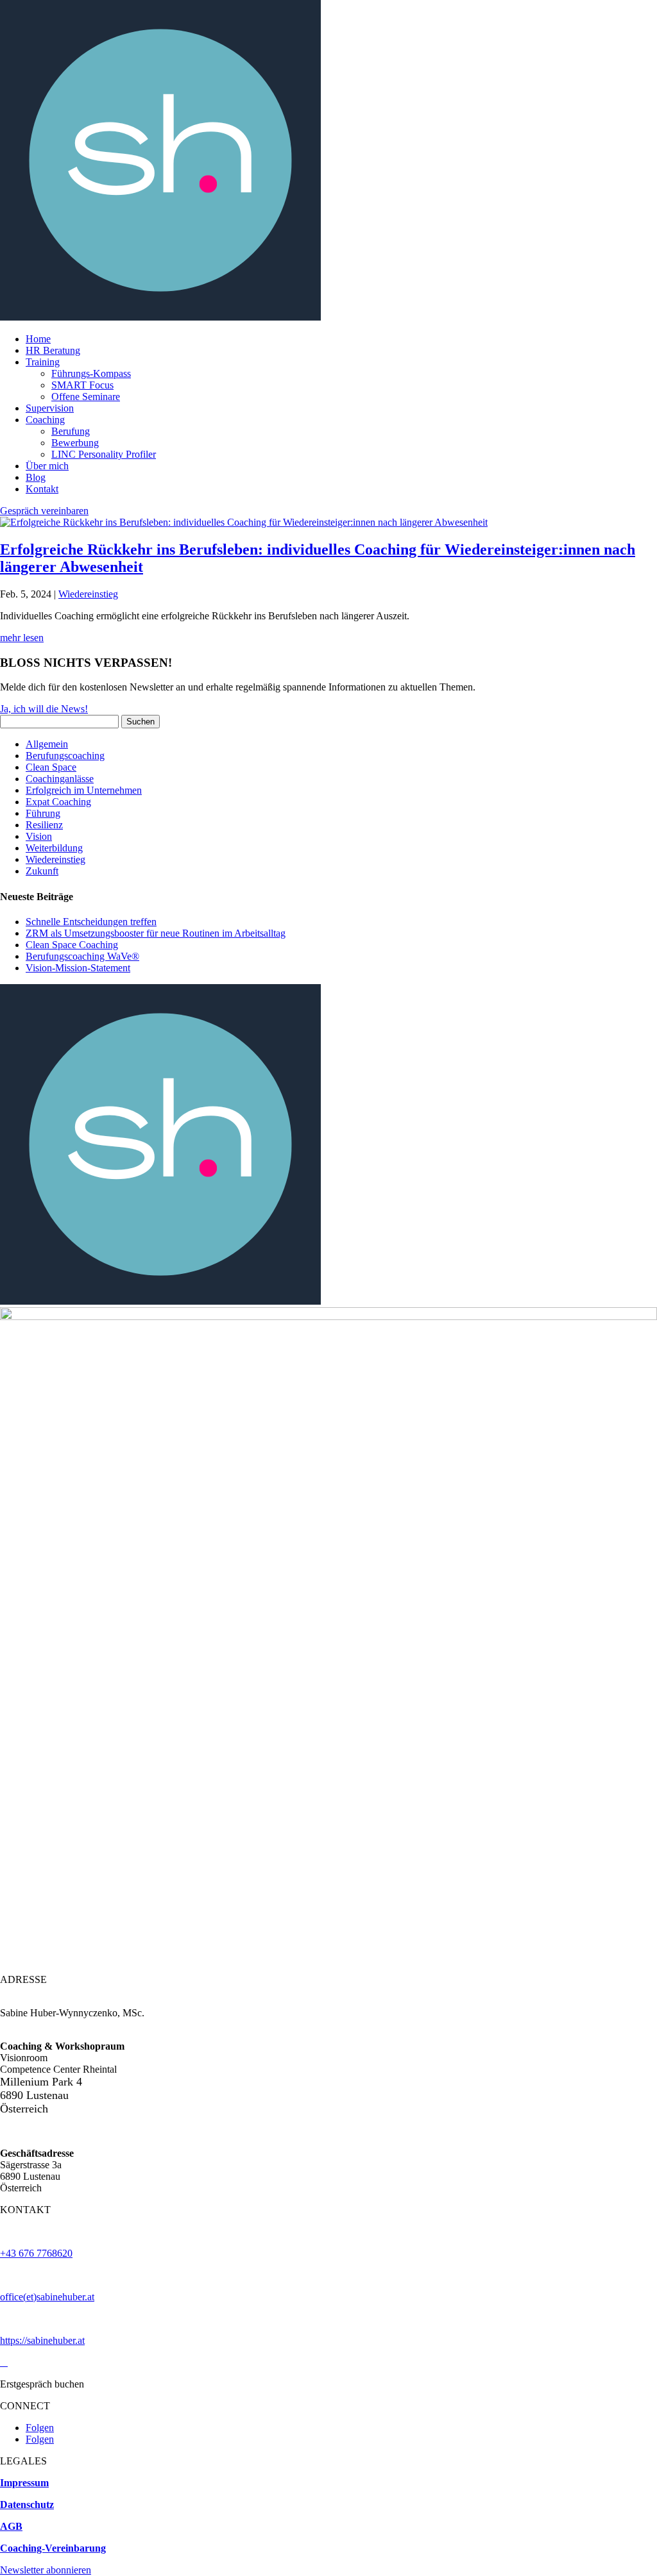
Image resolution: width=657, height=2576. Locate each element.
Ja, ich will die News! (44, 709)
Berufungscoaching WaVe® (82, 956)
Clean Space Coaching (72, 945)
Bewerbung (75, 443)
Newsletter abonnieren (46, 2570)
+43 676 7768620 (36, 2253)
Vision (39, 836)
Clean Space (51, 767)
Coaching (45, 420)
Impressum (24, 2483)
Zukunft (42, 871)
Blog (36, 477)
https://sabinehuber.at (42, 2340)
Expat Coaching (58, 802)
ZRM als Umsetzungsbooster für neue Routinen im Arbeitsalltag (156, 933)
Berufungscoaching (65, 756)
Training (43, 362)
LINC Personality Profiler (104, 454)
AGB (11, 2526)
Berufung (71, 431)
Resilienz (44, 825)
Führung (43, 813)
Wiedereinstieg (88, 594)
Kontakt (42, 489)
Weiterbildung (54, 848)
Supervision (50, 408)
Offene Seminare (86, 397)
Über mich (47, 466)
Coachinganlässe (60, 779)
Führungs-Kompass (91, 373)
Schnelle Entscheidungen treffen (91, 922)
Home (38, 339)
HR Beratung (53, 350)
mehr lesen (22, 638)
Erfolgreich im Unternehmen (84, 790)
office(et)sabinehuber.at (47, 2297)
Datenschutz (27, 2505)
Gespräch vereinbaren (44, 511)
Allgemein (47, 744)
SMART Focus (82, 385)
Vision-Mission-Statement (78, 968)
